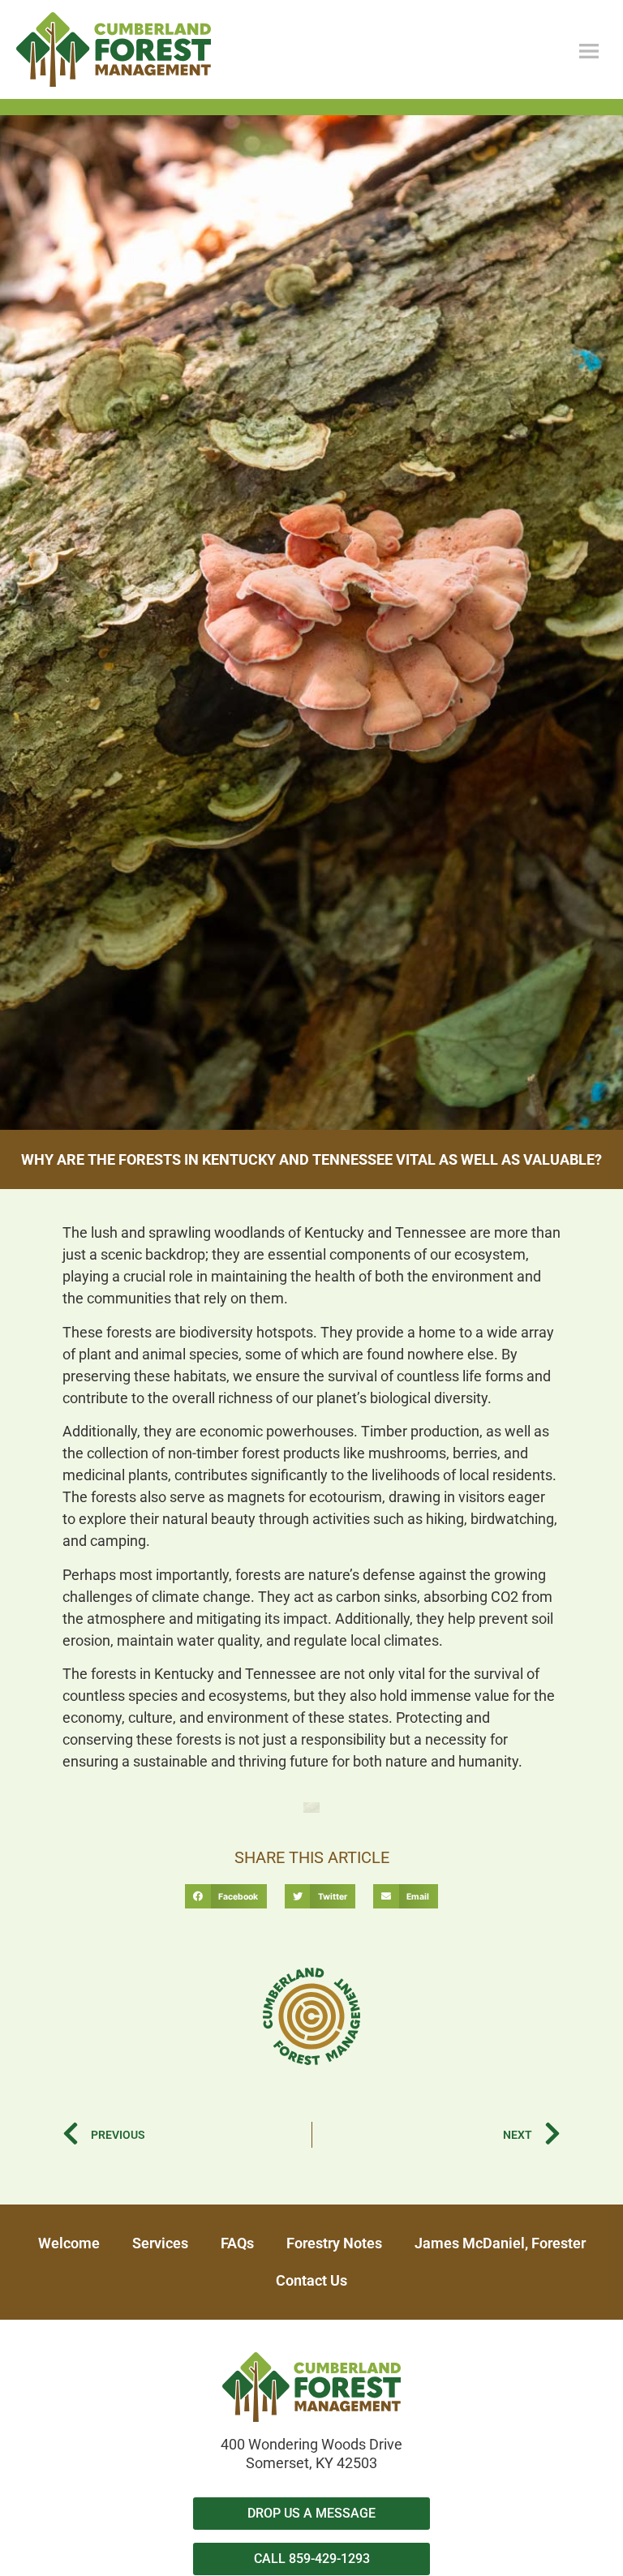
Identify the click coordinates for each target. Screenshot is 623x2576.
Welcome (69, 2243)
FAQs (237, 2243)
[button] (226, 1896)
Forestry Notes (334, 2243)
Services (160, 2243)
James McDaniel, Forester (500, 2243)
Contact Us (311, 2280)
